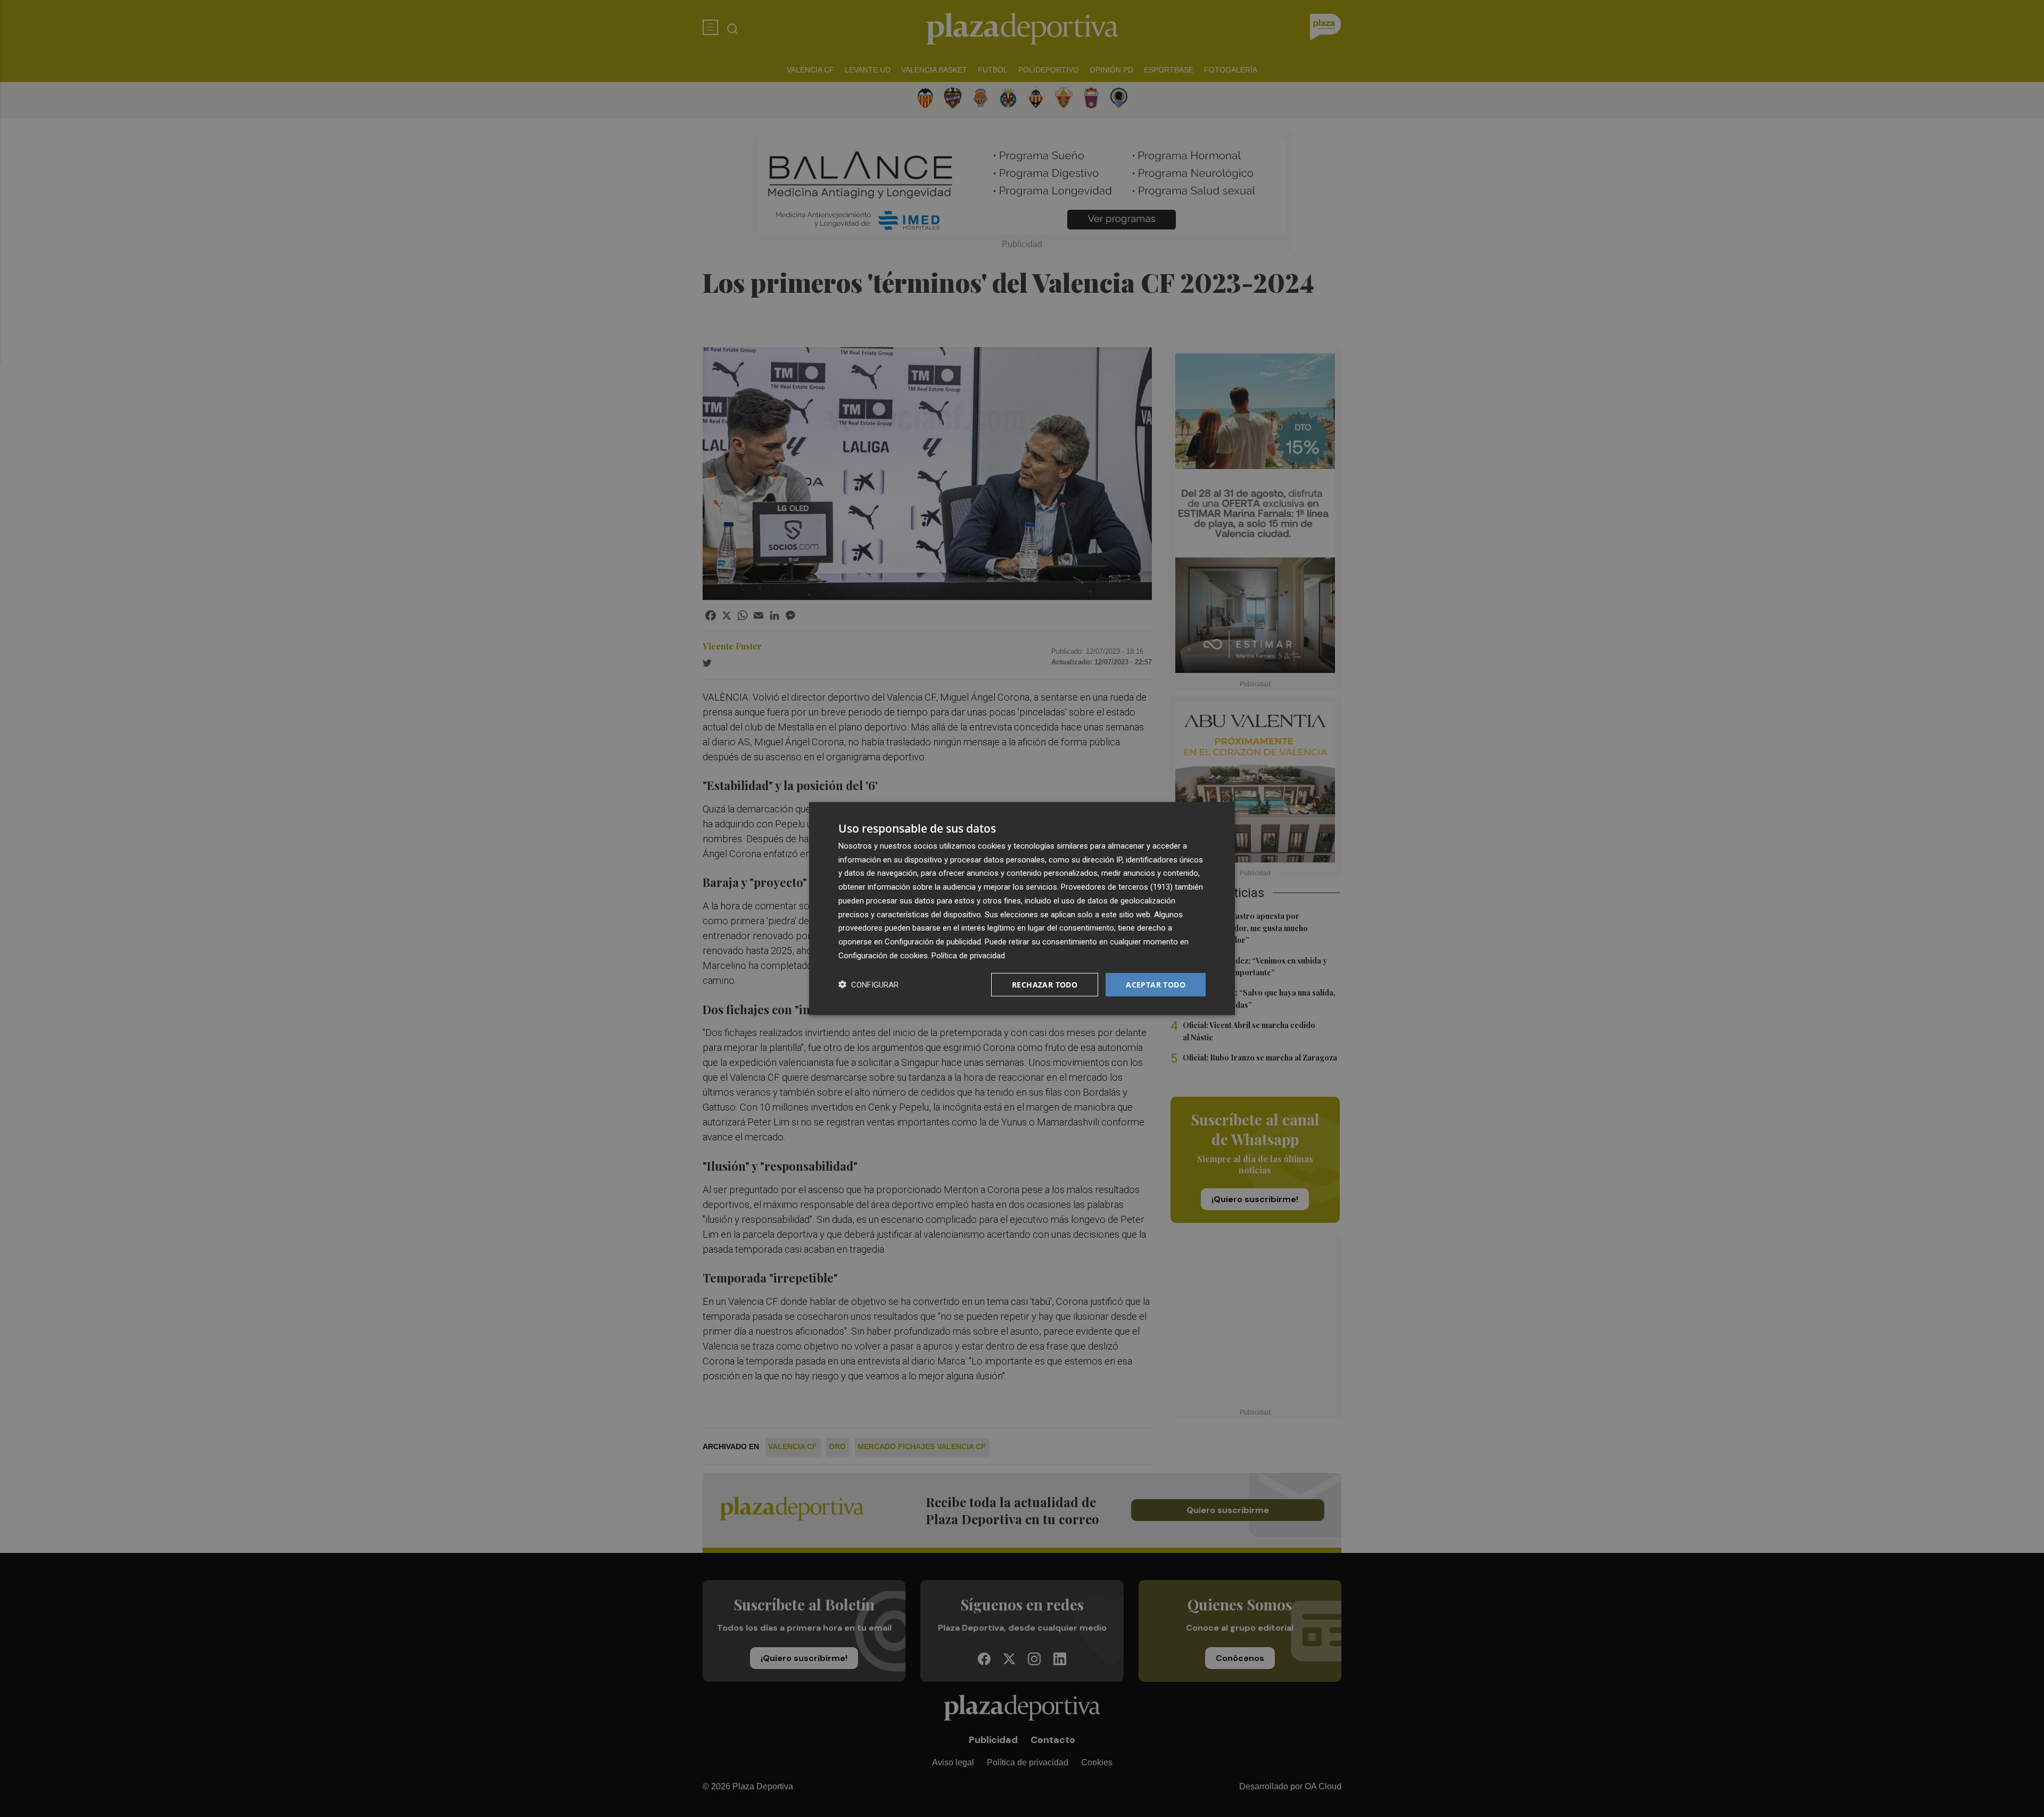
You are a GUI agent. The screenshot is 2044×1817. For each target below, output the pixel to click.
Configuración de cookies (883, 955)
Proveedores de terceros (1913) (1117, 887)
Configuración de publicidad (933, 942)
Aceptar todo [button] (1156, 984)
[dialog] (1022, 908)
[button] (868, 985)
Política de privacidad (968, 955)
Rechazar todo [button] (1045, 984)
